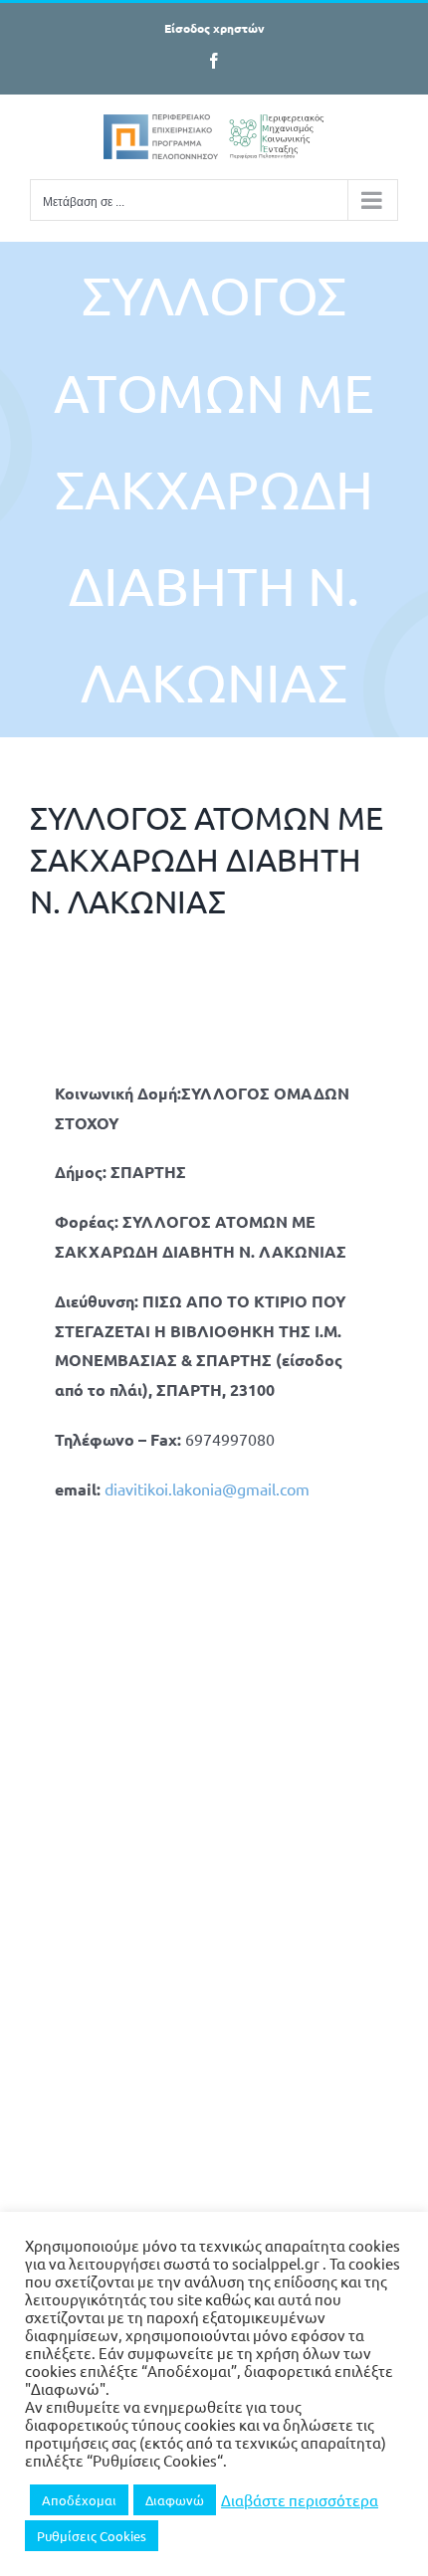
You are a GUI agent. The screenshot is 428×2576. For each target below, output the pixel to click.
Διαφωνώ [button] (175, 2500)
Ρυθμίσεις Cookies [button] (92, 2536)
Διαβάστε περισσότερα (300, 2500)
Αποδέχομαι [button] (79, 2500)
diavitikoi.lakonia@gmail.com (207, 1488)
